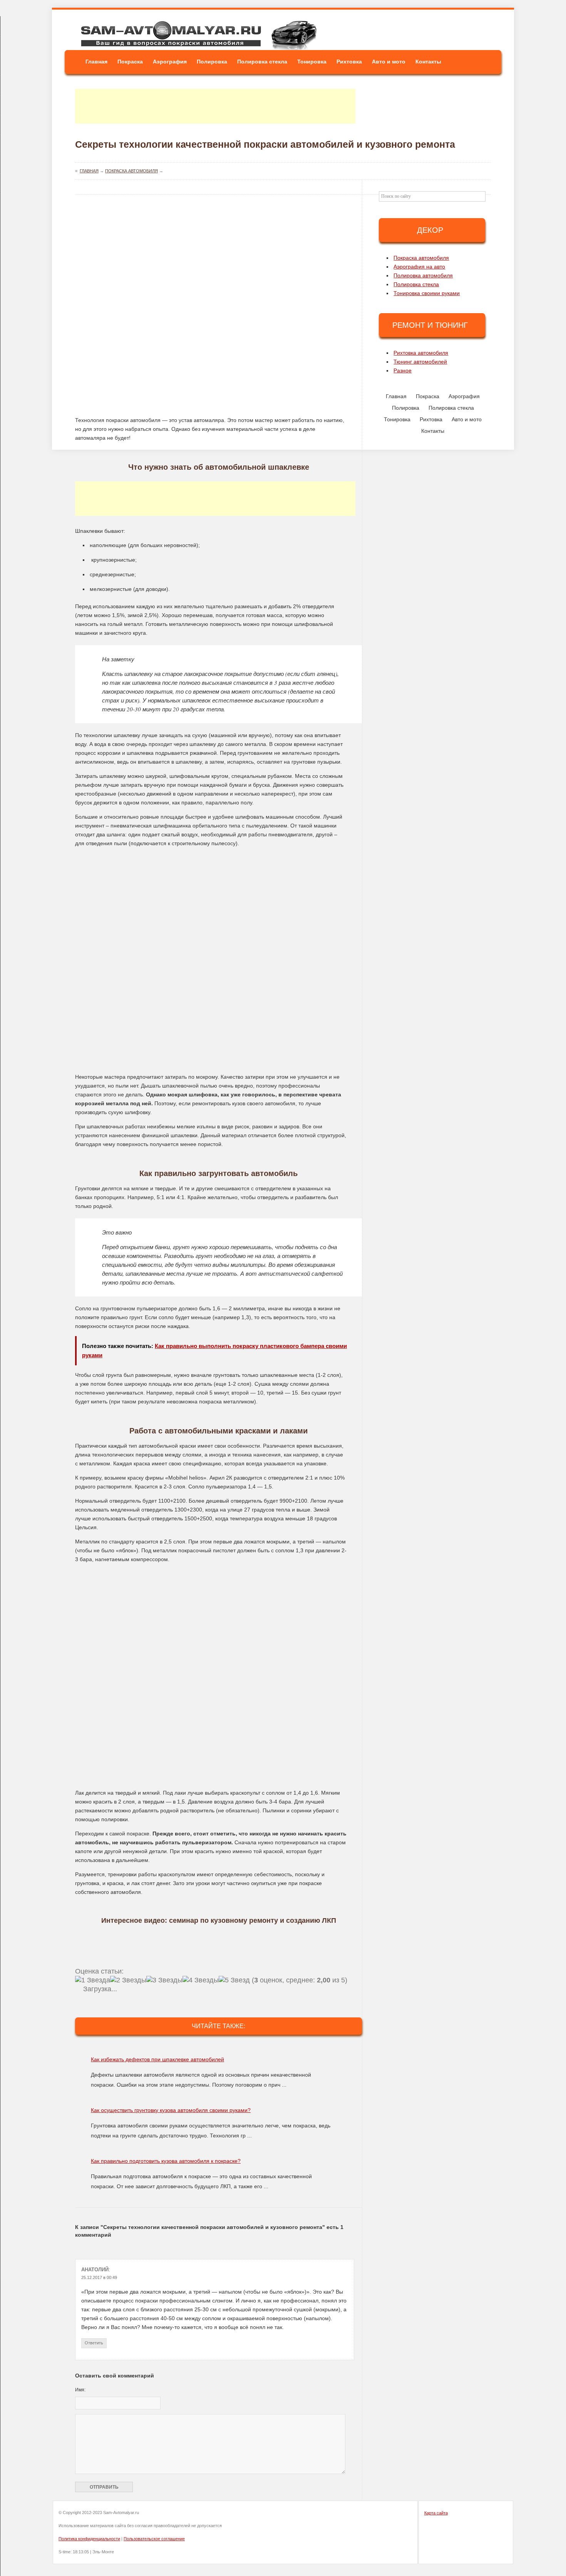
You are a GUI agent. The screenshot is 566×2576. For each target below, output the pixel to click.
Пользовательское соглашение (154, 2539)
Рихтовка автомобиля (421, 353)
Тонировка (312, 62)
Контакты (428, 62)
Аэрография (170, 62)
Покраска (130, 62)
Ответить (94, 2343)
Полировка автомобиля (423, 275)
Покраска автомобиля (421, 258)
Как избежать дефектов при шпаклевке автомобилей (157, 2059)
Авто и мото (389, 62)
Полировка (212, 62)
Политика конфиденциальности (89, 2539)
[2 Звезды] (128, 1980)
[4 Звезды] (201, 1980)
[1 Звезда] (93, 1980)
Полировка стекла (262, 62)
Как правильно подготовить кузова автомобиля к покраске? (166, 2161)
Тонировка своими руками (427, 293)
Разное (403, 370)
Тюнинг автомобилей (420, 362)
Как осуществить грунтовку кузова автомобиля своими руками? (171, 2110)
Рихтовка (349, 62)
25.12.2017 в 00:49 (99, 2277)
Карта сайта (436, 2513)
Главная (96, 62)
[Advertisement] (215, 106)
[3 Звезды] (164, 1980)
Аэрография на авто (419, 267)
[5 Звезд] (234, 1980)
